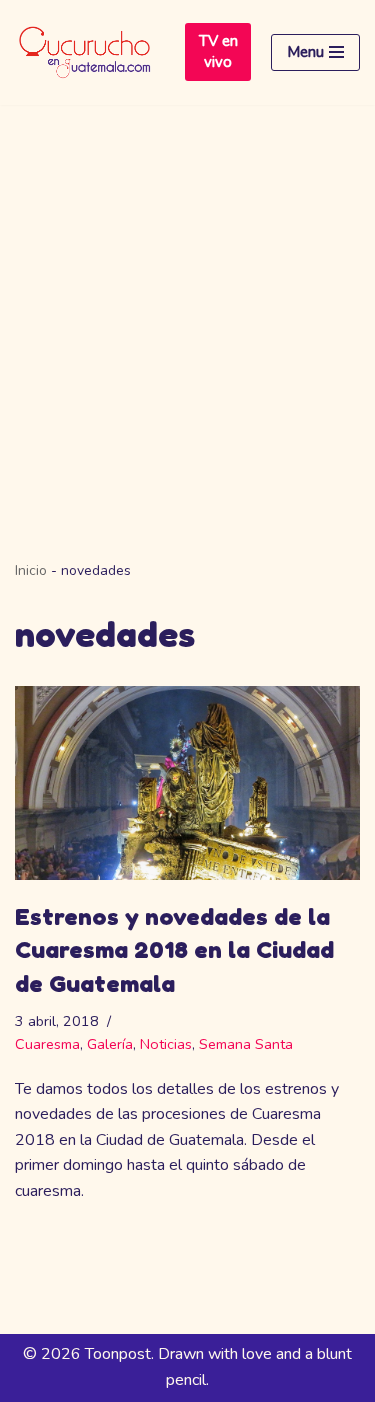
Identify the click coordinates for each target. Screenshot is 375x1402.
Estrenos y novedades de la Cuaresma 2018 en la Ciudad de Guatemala (174, 950)
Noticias (166, 1044)
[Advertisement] (187, 302)
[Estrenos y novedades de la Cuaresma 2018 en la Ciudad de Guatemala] (187, 783)
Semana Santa (246, 1044)
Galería (110, 1044)
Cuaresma (47, 1044)
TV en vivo (218, 51)
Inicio (31, 570)
